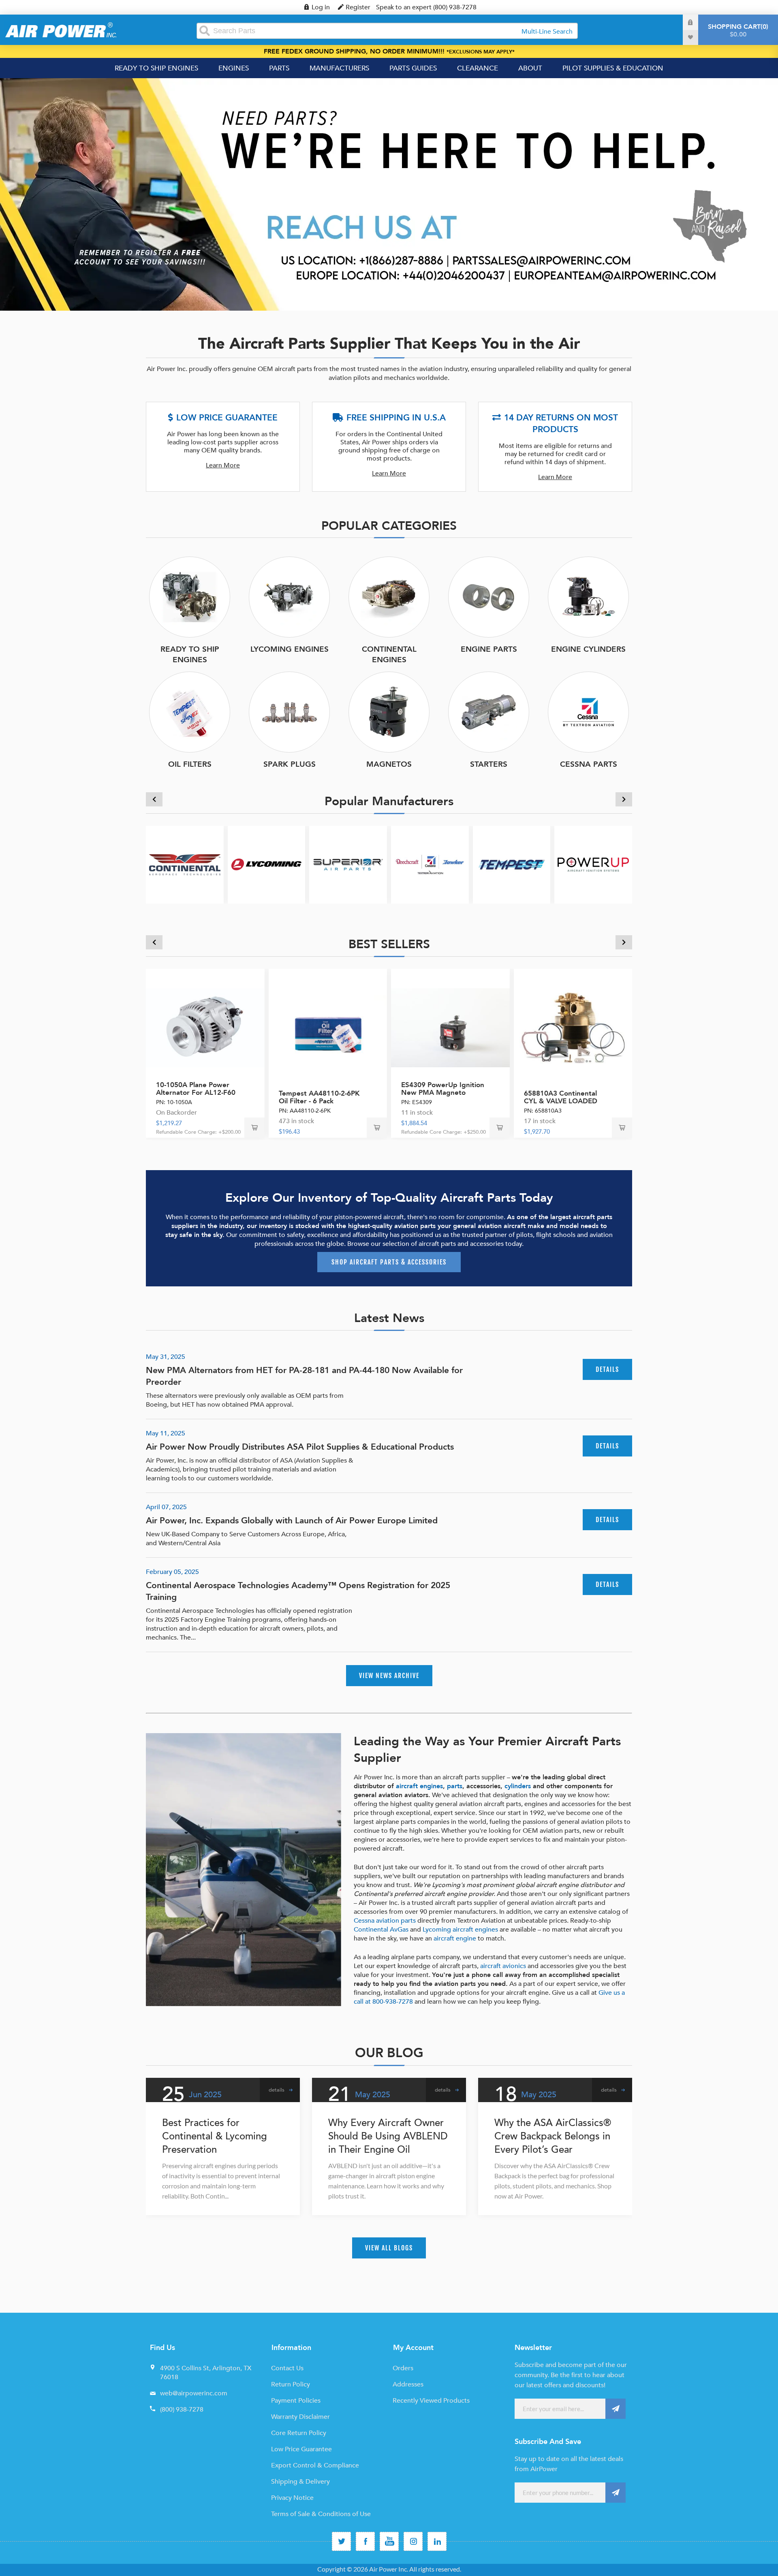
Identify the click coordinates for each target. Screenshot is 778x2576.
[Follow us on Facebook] (365, 2541)
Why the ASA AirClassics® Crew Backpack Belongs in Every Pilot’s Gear (553, 2136)
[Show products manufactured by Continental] (185, 865)
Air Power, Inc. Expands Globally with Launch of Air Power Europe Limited (292, 1521)
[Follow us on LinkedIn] (437, 2541)
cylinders (518, 1786)
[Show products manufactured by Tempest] (512, 865)
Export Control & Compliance (315, 2465)
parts (455, 1786)
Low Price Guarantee (301, 2449)
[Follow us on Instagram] (413, 2541)
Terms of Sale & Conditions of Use (321, 2514)
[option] (389, 194)
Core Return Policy (299, 2433)
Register (358, 7)
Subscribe (616, 2409)
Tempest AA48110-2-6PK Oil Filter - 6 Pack (319, 1097)
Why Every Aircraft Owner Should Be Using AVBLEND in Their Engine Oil (388, 2136)
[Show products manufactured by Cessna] (430, 865)
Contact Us (287, 2368)
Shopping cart (737, 31)
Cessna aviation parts (385, 1921)
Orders (403, 2368)
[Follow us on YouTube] (389, 2541)
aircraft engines (419, 1786)
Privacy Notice (292, 2498)
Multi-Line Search (547, 32)
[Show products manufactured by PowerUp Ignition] (593, 865)
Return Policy (291, 2384)
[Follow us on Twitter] (341, 2541)
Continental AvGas (381, 1930)
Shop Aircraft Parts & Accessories (389, 1262)
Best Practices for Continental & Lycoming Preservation (215, 2136)
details (607, 1369)
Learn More (223, 465)
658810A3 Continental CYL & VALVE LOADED (561, 1097)
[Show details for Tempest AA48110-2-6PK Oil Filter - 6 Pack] (328, 1028)
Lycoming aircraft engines (460, 1930)
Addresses (408, 2384)
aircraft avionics (503, 1966)
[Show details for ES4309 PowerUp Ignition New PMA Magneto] (450, 1028)
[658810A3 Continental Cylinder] (573, 1028)
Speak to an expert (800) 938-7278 (426, 7)
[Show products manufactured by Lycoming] (267, 865)
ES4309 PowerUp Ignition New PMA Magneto (443, 1089)
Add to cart (254, 1128)
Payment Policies (296, 2401)
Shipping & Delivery (300, 2482)
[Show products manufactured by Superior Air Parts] (348, 865)
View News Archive (389, 1676)
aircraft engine (455, 1938)
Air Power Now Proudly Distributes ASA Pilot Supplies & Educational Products (300, 1447)
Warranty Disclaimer (300, 2417)
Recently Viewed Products (431, 2401)
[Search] (205, 31)
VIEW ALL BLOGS (389, 2248)
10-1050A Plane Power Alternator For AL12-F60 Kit (196, 1093)
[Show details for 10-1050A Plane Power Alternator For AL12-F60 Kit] (205, 1028)
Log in (321, 7)
